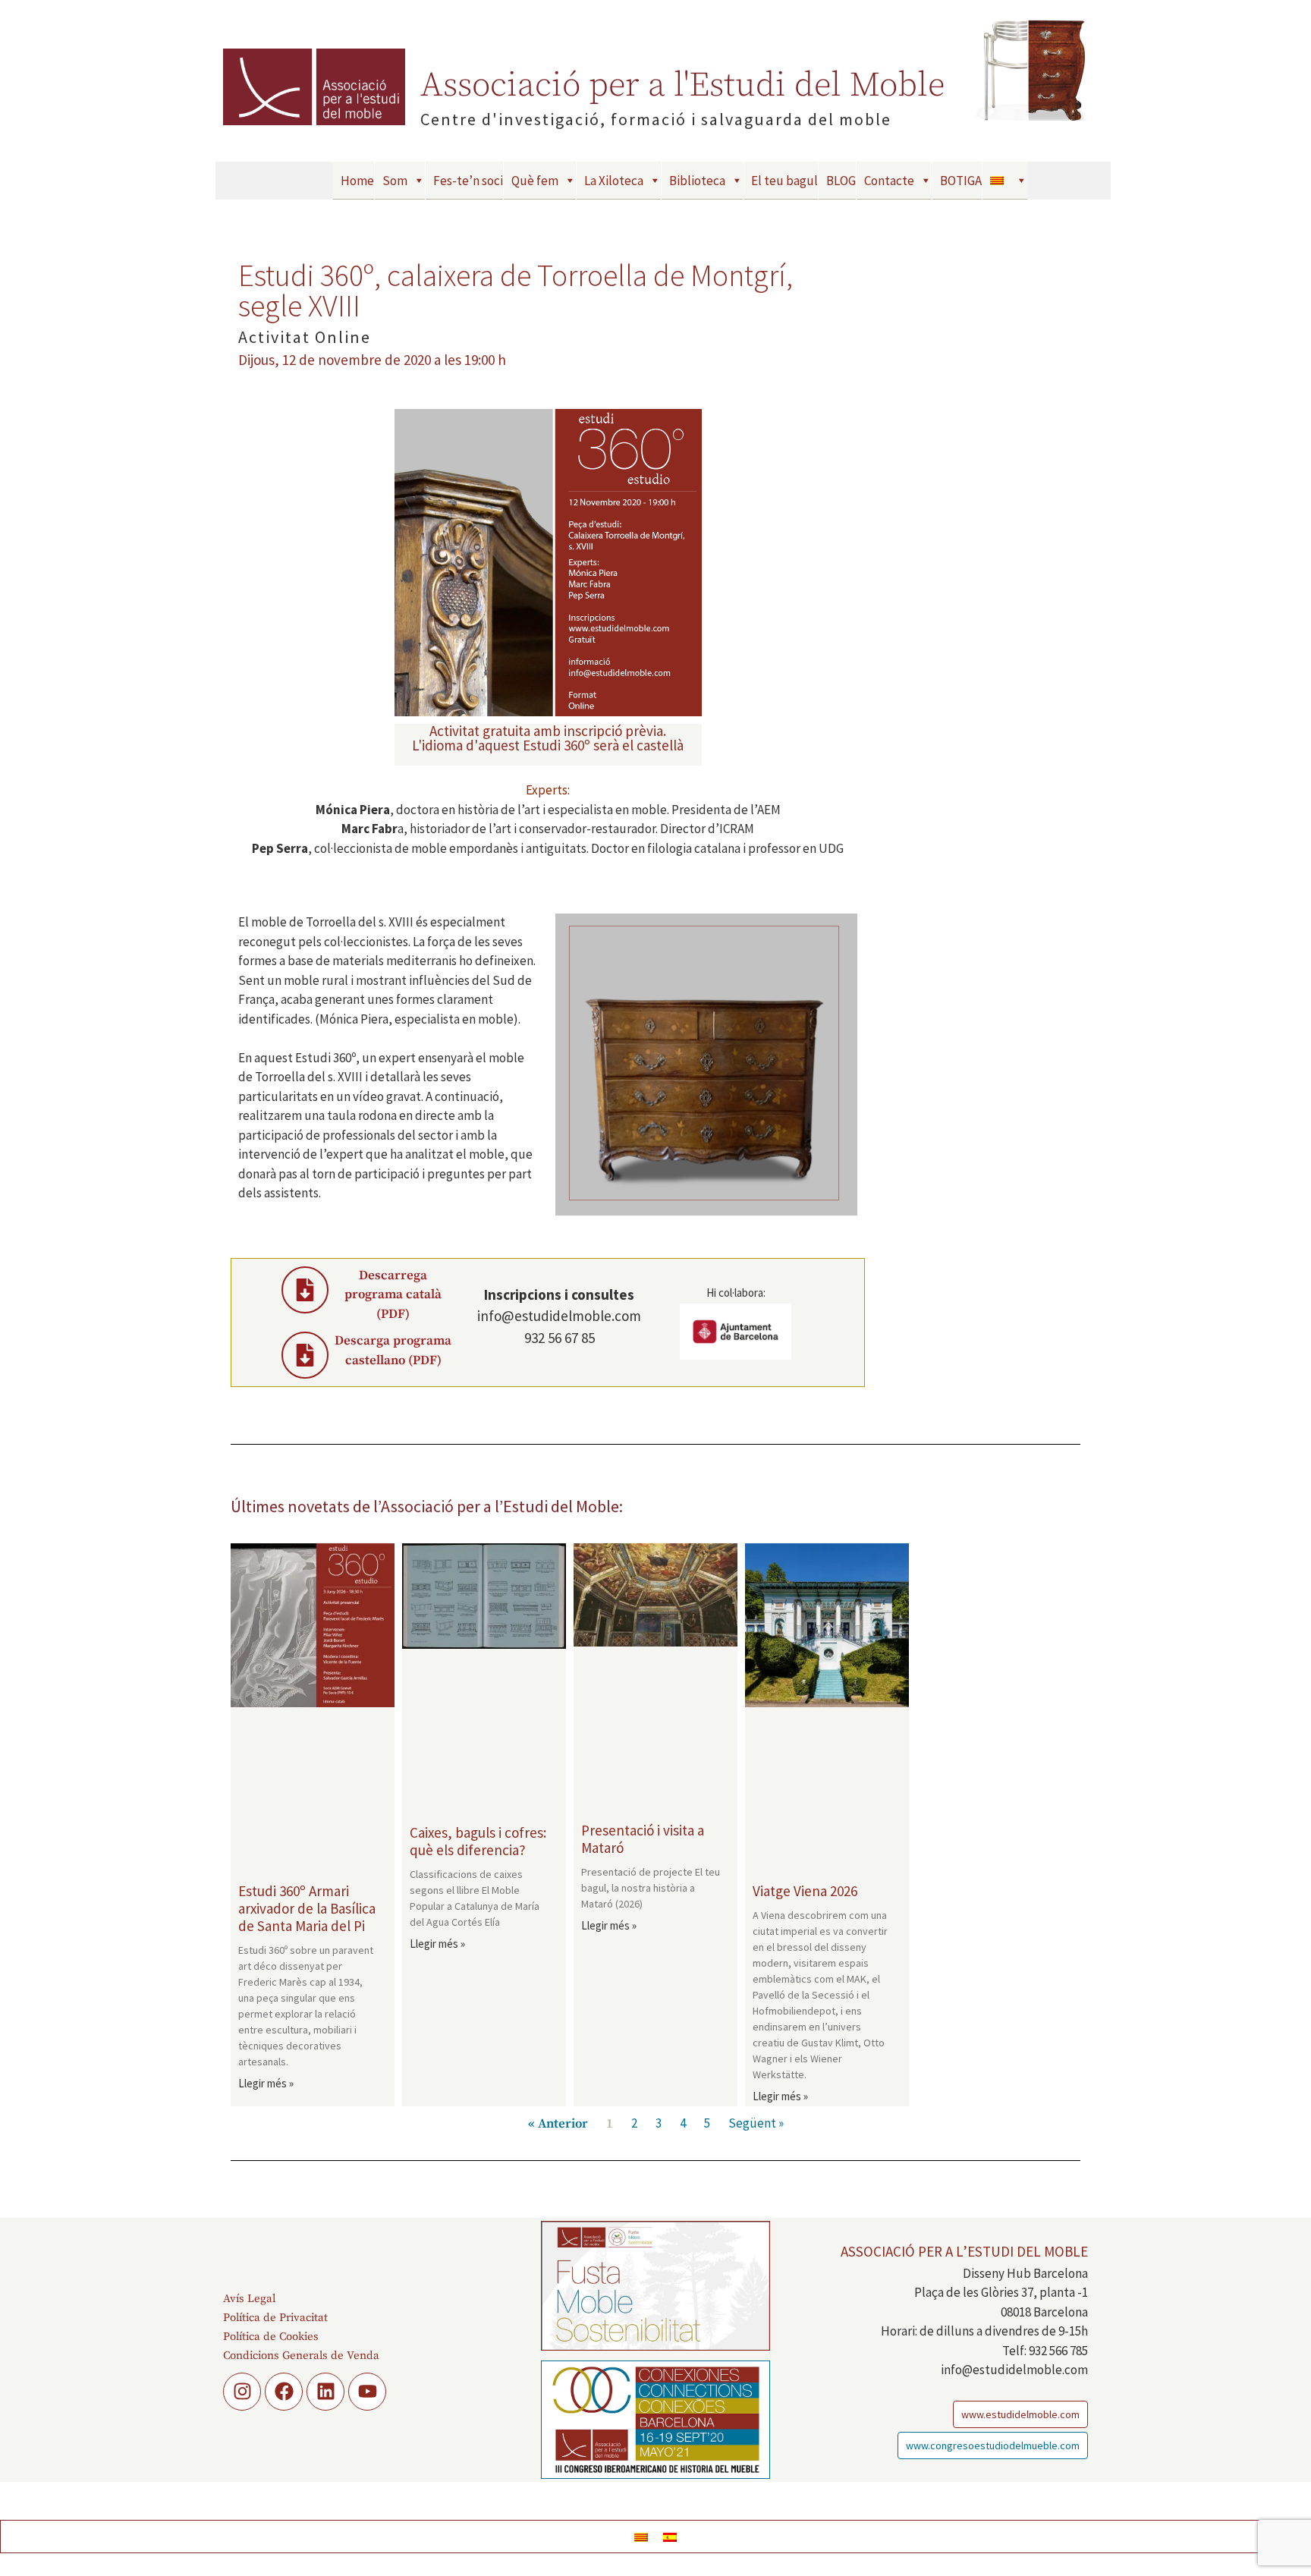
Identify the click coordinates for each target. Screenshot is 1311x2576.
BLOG (841, 181)
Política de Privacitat (275, 2318)
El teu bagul (784, 181)
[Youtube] (367, 2392)
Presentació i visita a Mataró (643, 1839)
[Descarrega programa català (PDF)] (305, 1290)
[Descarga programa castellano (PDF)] (305, 1355)
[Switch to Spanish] (670, 2537)
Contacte (889, 181)
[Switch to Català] (641, 2537)
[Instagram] (242, 2392)
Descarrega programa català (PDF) (393, 1295)
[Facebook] (284, 2392)
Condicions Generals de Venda (301, 2356)
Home (357, 181)
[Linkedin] (325, 2392)
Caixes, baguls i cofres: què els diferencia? (478, 1841)
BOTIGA (961, 181)
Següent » (756, 2123)
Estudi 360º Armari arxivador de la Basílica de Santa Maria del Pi (307, 1908)
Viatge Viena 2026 (805, 1891)
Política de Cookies (271, 2337)
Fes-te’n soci (468, 181)
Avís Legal (249, 2299)
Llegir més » (266, 2083)
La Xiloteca (614, 181)
